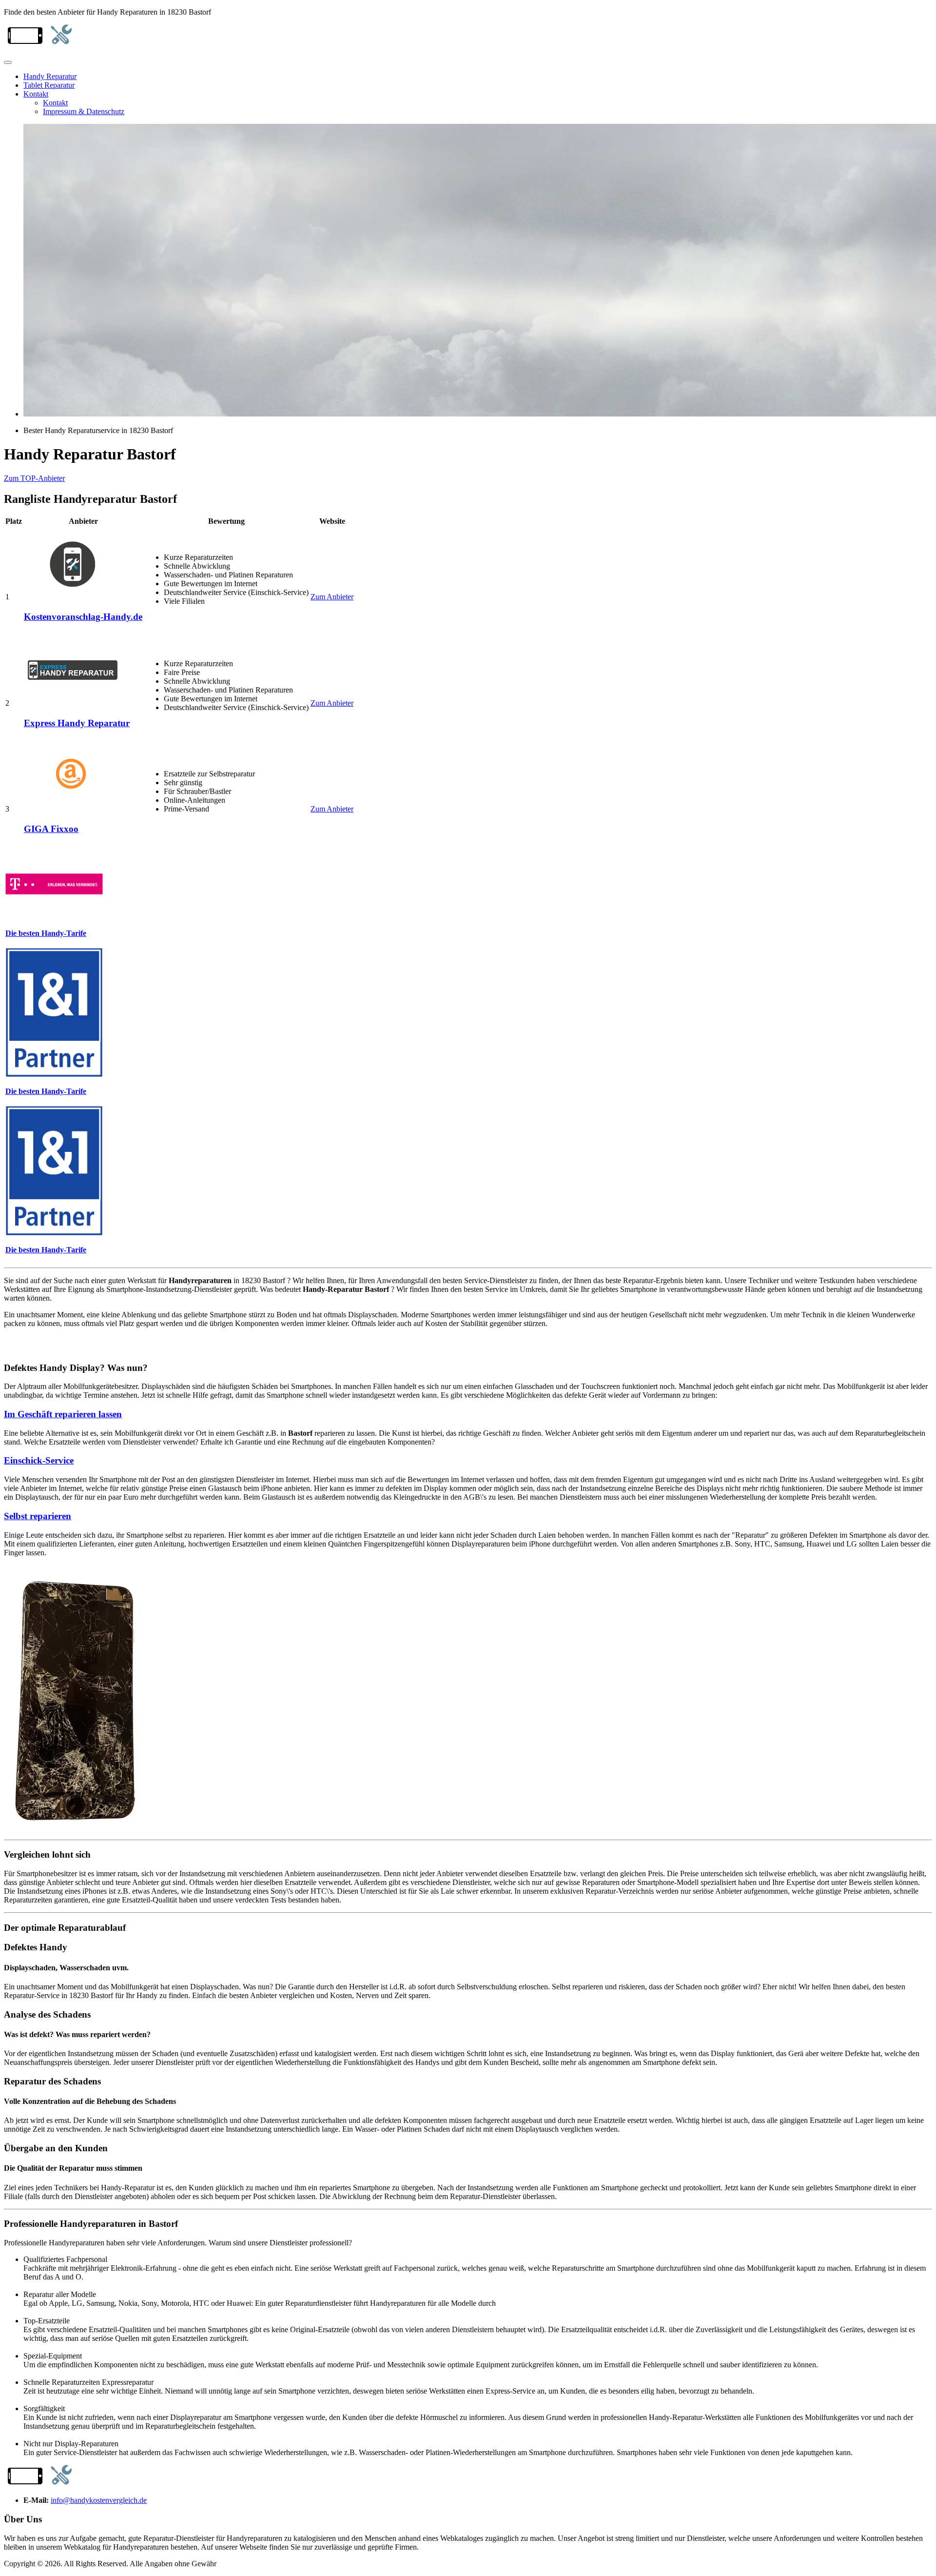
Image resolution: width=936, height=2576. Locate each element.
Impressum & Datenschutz (84, 111)
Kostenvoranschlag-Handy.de (83, 617)
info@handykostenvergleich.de (99, 2500)
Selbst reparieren (38, 1516)
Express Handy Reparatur (77, 723)
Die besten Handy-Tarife (46, 933)
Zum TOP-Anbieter (34, 478)
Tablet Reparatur (49, 85)
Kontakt (36, 94)
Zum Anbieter (332, 597)
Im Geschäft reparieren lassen (63, 1414)
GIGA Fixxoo (51, 829)
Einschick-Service (39, 1460)
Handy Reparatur (50, 76)
